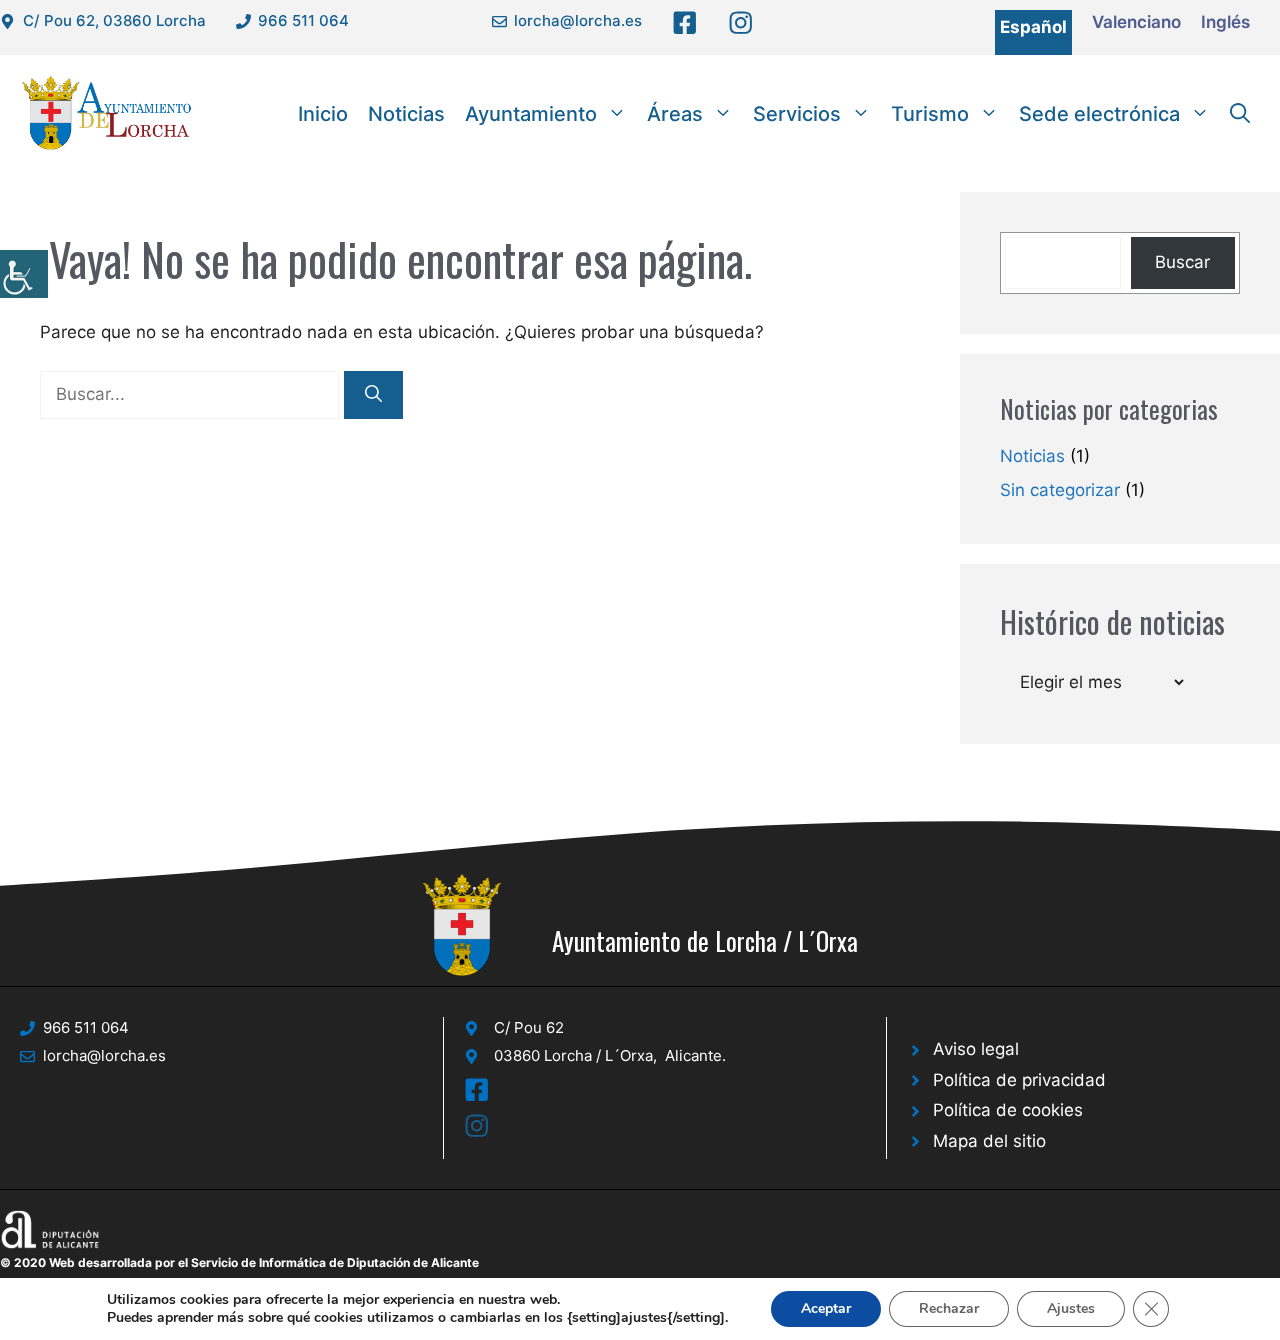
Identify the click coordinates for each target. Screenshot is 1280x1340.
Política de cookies (1008, 1110)
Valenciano (1136, 22)
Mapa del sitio (989, 1141)
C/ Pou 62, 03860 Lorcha (114, 20)
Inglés (1225, 22)
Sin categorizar (1060, 490)
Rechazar (949, 1308)
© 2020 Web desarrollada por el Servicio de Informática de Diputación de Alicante (239, 1262)
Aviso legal (976, 1049)
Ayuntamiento (531, 114)
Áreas (675, 114)
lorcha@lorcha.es (578, 20)
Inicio (323, 114)
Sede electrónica (1099, 114)
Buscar (1182, 262)
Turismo (930, 114)
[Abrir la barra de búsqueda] (1240, 114)
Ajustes (1071, 1308)
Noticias (406, 114)
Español (1033, 27)
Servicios (797, 114)
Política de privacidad (1019, 1080)
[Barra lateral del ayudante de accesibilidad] (24, 274)
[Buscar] (373, 395)
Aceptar (826, 1308)
